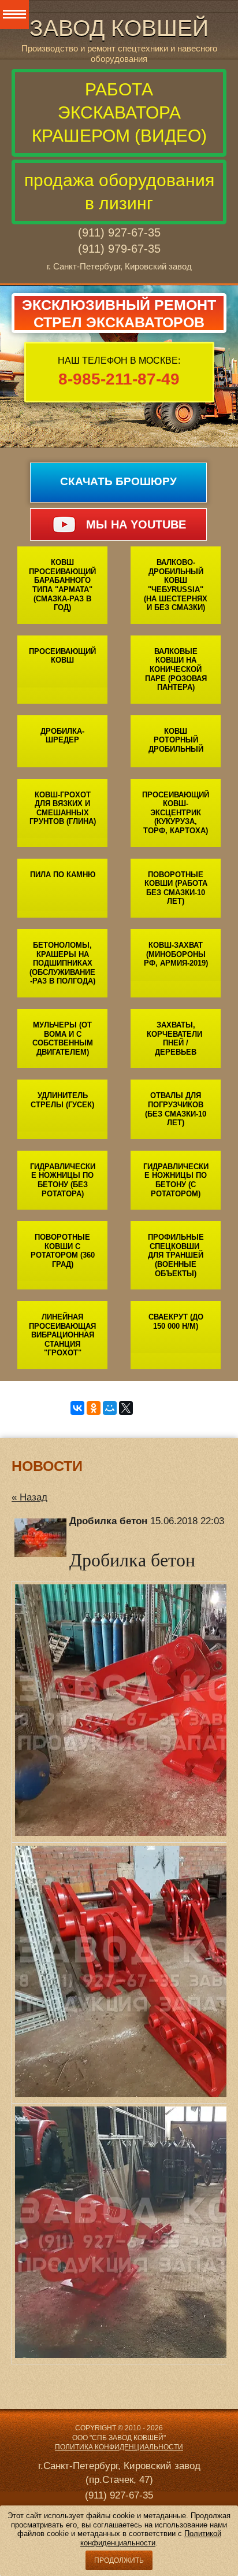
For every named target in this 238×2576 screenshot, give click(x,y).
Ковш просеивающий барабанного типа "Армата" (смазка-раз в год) (62, 585)
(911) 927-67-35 (119, 232)
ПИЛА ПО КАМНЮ (63, 875)
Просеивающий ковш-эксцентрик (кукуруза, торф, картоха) (176, 813)
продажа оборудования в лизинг (119, 192)
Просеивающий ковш (62, 656)
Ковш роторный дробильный (176, 740)
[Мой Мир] (110, 1408)
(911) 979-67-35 (119, 249)
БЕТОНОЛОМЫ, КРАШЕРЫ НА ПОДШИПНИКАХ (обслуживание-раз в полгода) (62, 963)
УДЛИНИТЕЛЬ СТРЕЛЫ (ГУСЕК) (62, 1100)
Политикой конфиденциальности (151, 2538)
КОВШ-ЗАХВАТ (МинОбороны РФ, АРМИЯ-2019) (176, 954)
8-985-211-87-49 (119, 379)
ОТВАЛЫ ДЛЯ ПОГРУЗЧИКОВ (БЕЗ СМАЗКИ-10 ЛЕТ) (176, 1109)
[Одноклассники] (94, 1408)
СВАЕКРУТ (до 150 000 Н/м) (176, 1322)
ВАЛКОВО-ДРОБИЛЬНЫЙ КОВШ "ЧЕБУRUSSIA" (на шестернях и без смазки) (176, 585)
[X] (126, 1408)
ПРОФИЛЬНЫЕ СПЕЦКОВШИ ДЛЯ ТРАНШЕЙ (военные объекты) (176, 1255)
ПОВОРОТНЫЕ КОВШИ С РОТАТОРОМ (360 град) (63, 1251)
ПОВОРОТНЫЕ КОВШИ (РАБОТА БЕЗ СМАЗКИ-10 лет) (176, 888)
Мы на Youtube (136, 524)
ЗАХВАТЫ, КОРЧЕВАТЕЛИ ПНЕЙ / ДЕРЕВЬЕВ (176, 1038)
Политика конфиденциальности (119, 2447)
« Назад (29, 1497)
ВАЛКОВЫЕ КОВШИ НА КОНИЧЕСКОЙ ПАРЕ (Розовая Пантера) (176, 669)
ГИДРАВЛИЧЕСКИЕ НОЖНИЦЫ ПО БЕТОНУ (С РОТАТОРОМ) (176, 1180)
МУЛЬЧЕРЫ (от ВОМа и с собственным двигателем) (63, 1038)
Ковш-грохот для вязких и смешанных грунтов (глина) (63, 808)
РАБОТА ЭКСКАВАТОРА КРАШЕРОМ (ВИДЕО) (119, 112)
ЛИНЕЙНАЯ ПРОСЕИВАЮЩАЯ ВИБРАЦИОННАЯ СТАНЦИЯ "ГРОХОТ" (62, 1335)
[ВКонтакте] (77, 1408)
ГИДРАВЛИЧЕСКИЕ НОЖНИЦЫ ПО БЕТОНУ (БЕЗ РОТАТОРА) (63, 1180)
